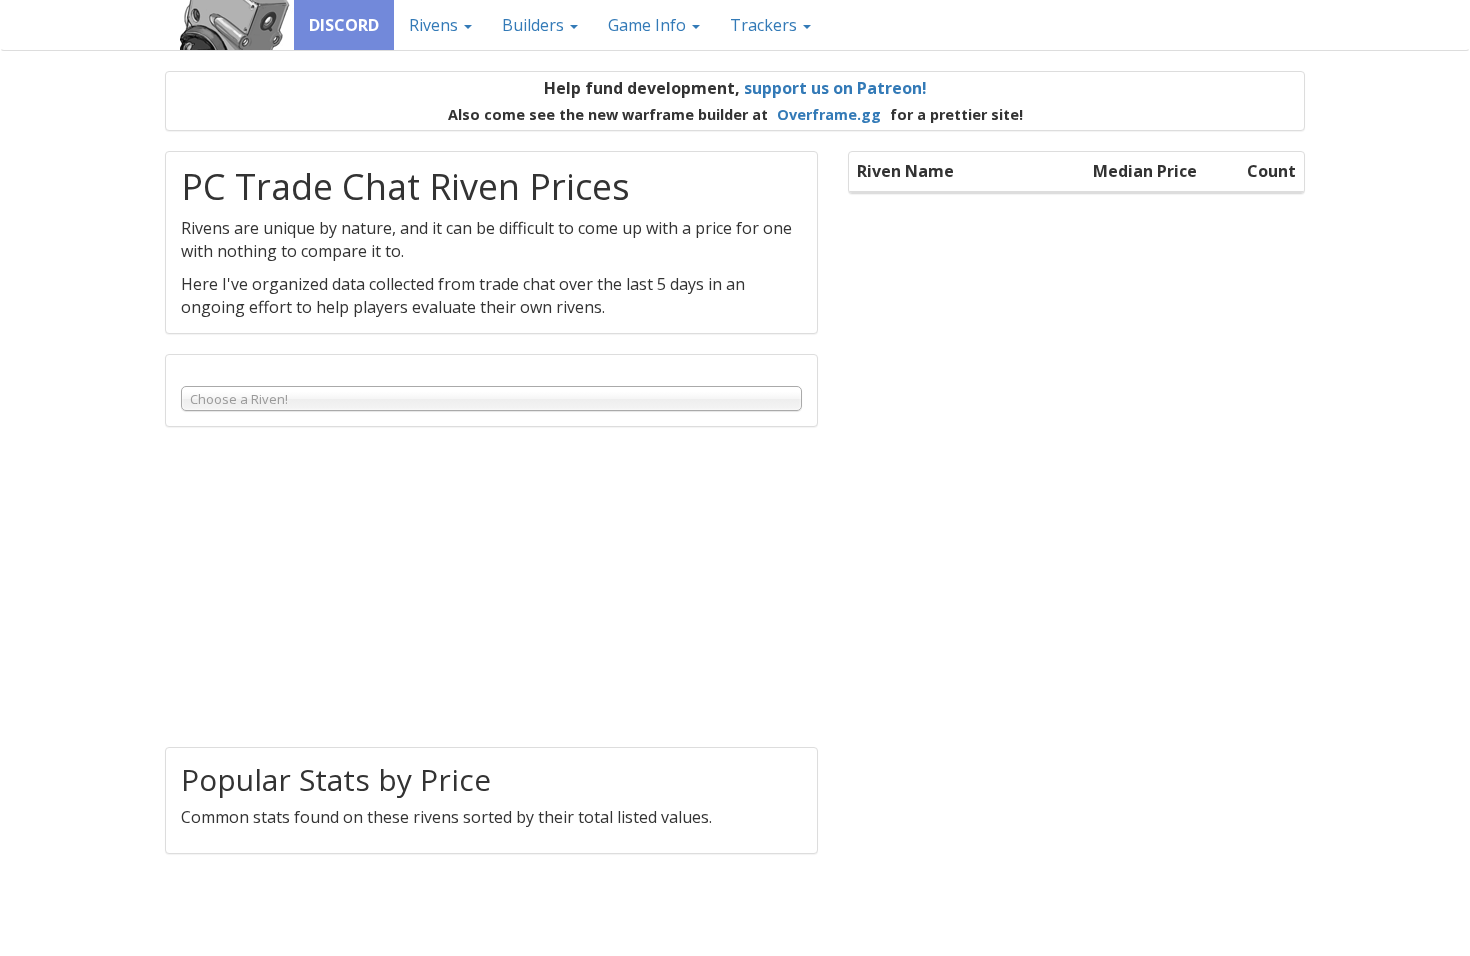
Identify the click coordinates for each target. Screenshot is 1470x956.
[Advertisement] (491, 587)
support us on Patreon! (835, 88)
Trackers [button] (765, 25)
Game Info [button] (649, 25)
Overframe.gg (829, 114)
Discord (344, 25)
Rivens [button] (435, 25)
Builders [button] (535, 25)
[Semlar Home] (237, 25)
